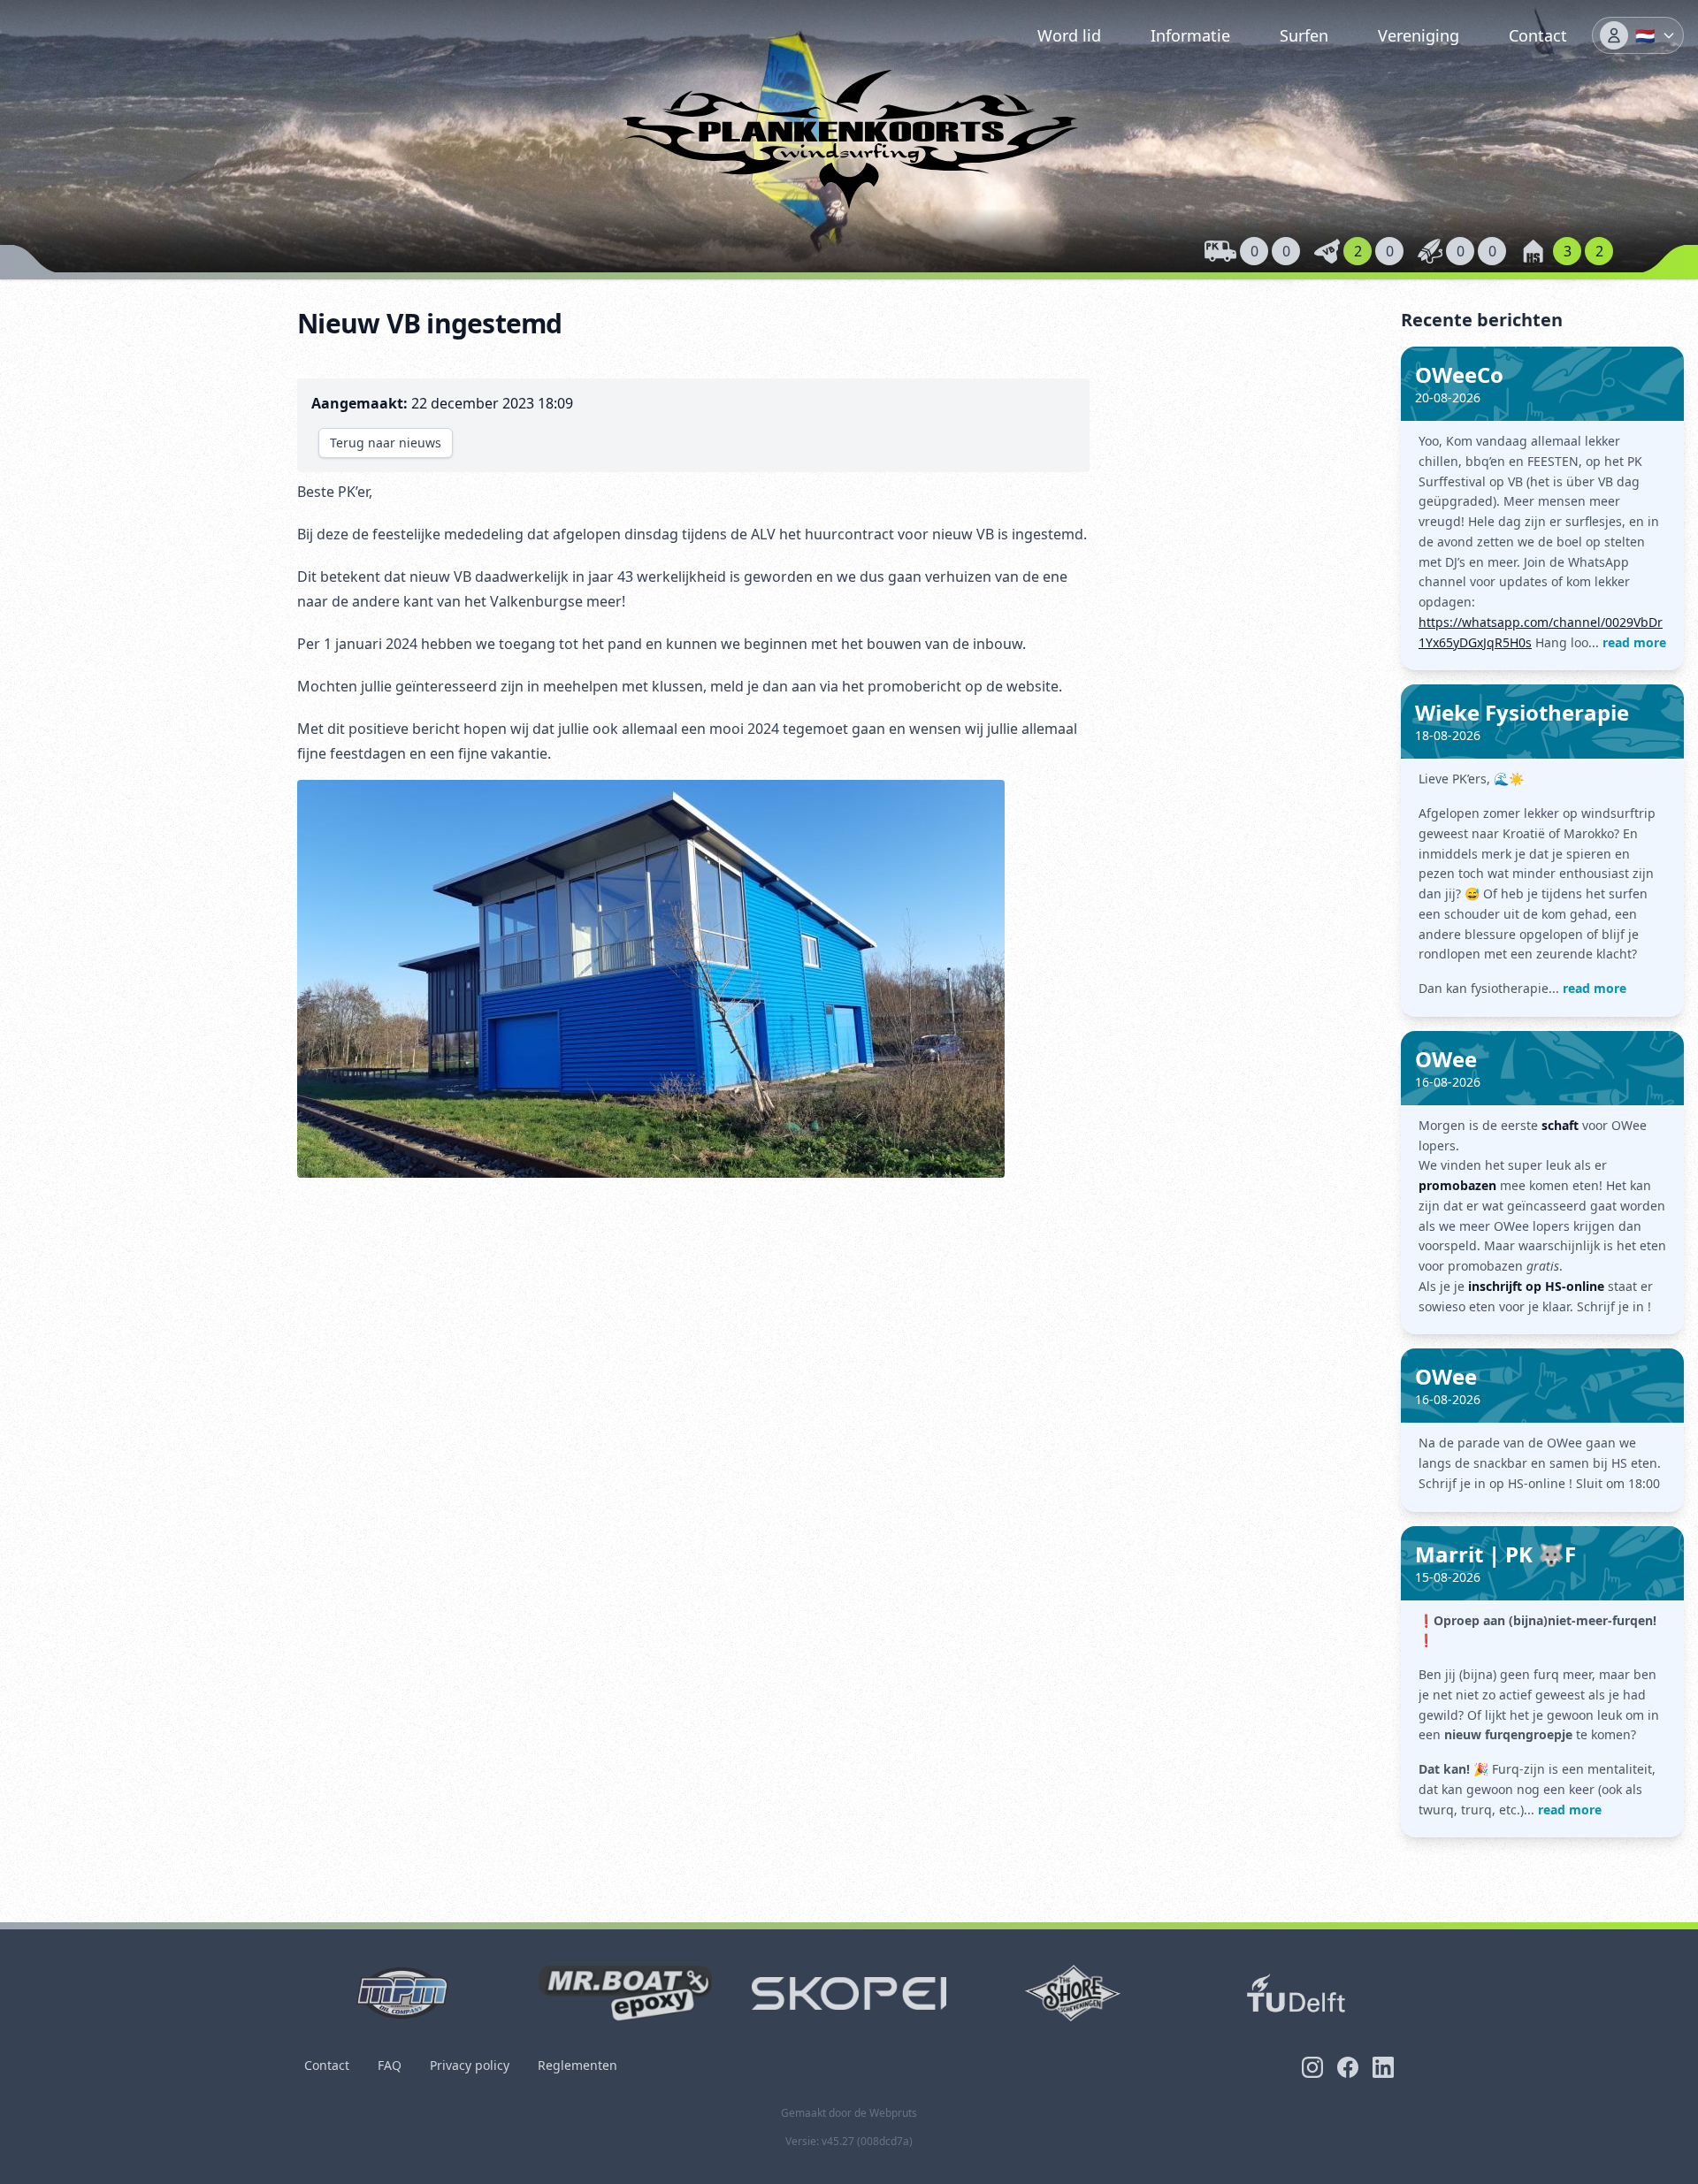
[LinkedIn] (1383, 2067)
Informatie (1190, 35)
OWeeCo (1459, 374)
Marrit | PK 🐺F (1495, 1554)
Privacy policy (470, 2065)
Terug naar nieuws (386, 443)
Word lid (1069, 35)
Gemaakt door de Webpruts (849, 2113)
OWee (1446, 1059)
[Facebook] (1348, 2067)
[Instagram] (1312, 2067)
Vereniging (1419, 35)
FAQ (390, 2065)
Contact (1538, 35)
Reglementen (577, 2065)
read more (1634, 642)
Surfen (1304, 35)
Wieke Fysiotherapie (1522, 712)
